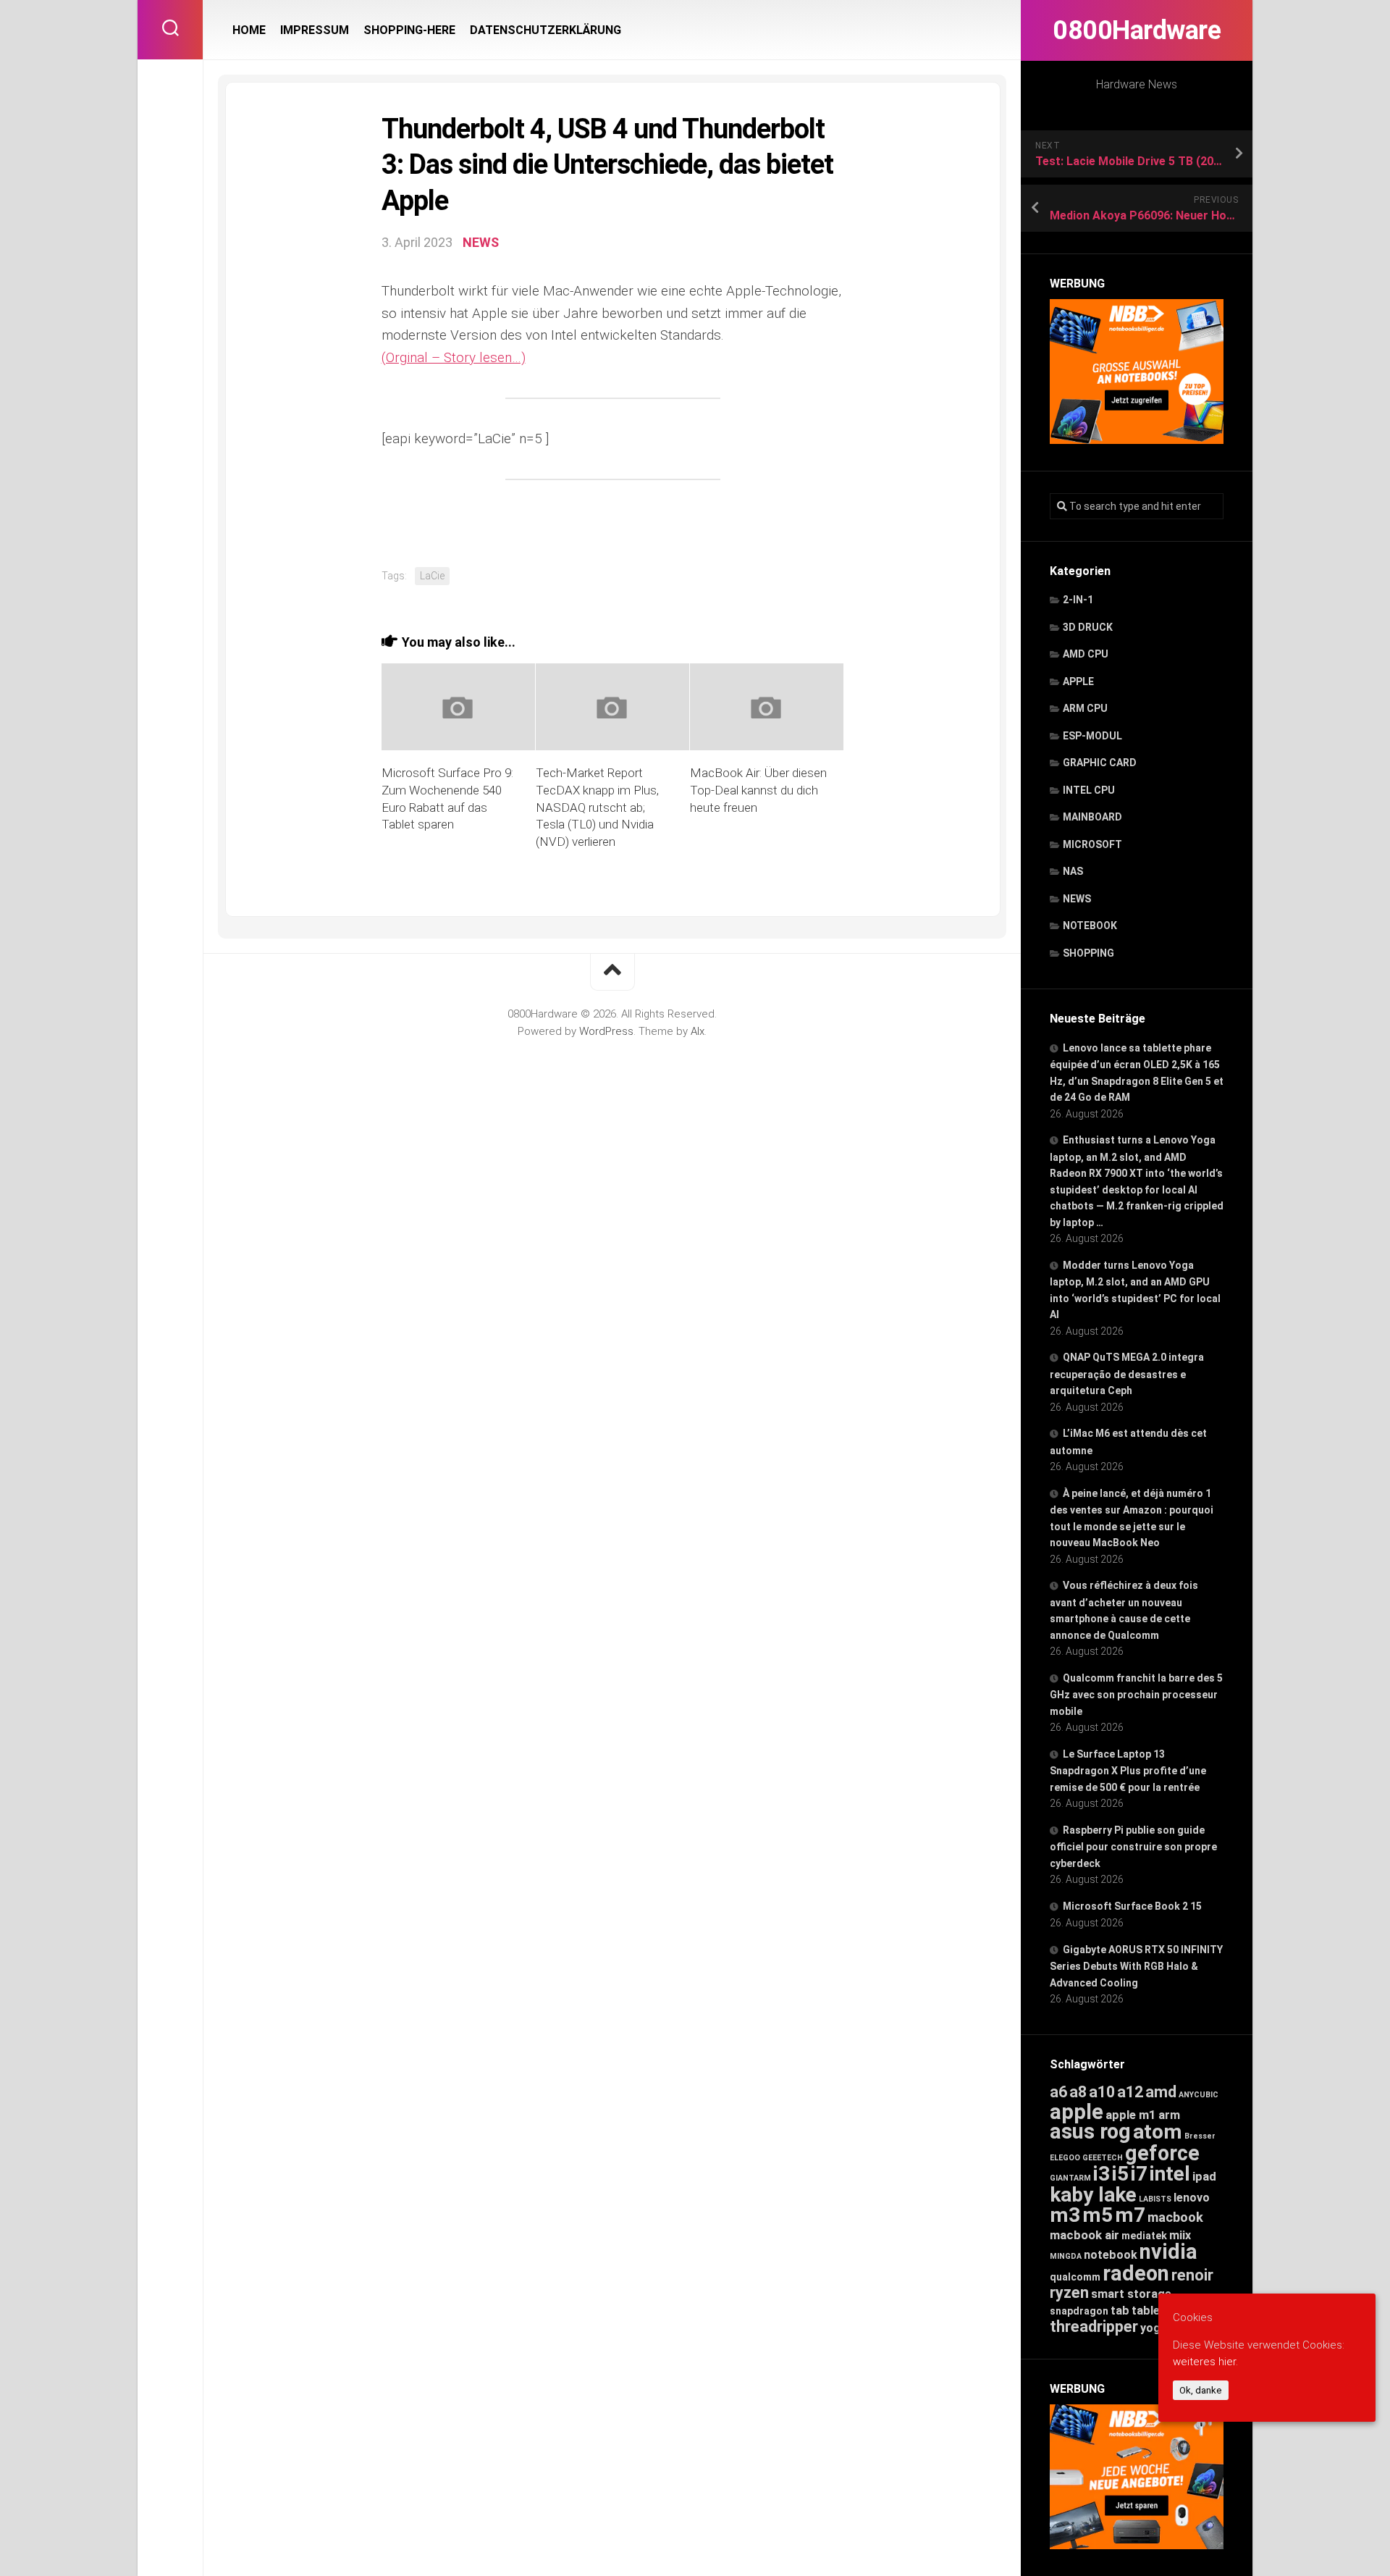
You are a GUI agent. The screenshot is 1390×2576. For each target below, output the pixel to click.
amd (1161, 2092)
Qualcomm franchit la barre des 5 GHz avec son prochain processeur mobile (1136, 1695)
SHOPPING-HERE (409, 30)
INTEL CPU (1089, 790)
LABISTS (1155, 2199)
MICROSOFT (1092, 844)
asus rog (1090, 2131)
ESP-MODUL (1092, 736)
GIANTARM (1070, 2178)
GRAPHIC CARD (1100, 763)
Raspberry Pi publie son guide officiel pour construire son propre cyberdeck (1133, 1847)
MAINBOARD (1092, 817)
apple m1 (1131, 2115)
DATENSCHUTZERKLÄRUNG (546, 30)
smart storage (1131, 2294)
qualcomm (1075, 2277)
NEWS (1077, 899)
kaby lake (1093, 2195)
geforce (1162, 2153)
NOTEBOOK (1090, 926)
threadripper (1094, 2327)
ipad (1204, 2176)
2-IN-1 (1078, 600)
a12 (1130, 2092)
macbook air (1084, 2235)
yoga (1154, 2328)
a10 (1102, 2092)
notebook (1111, 2255)
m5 (1098, 2215)
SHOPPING (1088, 953)
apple (1077, 2112)
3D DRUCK (1088, 627)
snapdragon (1079, 2311)
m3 (1065, 2215)
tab (1120, 2311)
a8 (1078, 2092)
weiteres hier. (1205, 2361)
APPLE (1078, 681)
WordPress (606, 1031)
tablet (1148, 2311)
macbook (1175, 2218)
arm (1169, 2115)
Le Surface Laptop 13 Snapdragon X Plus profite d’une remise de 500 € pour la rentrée (1128, 1771)
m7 (1130, 2215)
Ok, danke (1201, 2390)
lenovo (1192, 2198)
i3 (1102, 2174)
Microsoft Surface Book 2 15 (1132, 1906)
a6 (1058, 2092)
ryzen (1069, 2292)
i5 (1120, 2174)
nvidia (1168, 2252)
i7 (1139, 2174)
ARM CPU (1085, 708)
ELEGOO (1065, 2158)
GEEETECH (1103, 2158)
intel (1170, 2174)
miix (1180, 2235)
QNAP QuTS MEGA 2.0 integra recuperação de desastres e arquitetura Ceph (1127, 1374)
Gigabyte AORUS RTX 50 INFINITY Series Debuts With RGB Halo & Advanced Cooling (1136, 1966)
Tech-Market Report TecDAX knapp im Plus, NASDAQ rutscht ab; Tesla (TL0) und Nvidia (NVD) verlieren (597, 807)
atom (1158, 2132)
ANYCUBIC (1199, 2095)
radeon (1136, 2273)
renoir (1192, 2275)
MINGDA (1066, 2256)
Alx (698, 1031)
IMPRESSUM (315, 30)
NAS (1073, 871)
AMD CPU (1086, 654)
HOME (249, 30)
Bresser (1200, 2136)
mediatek (1144, 2236)
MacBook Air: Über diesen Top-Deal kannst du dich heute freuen (758, 790)
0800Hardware (1137, 30)
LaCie (432, 576)
